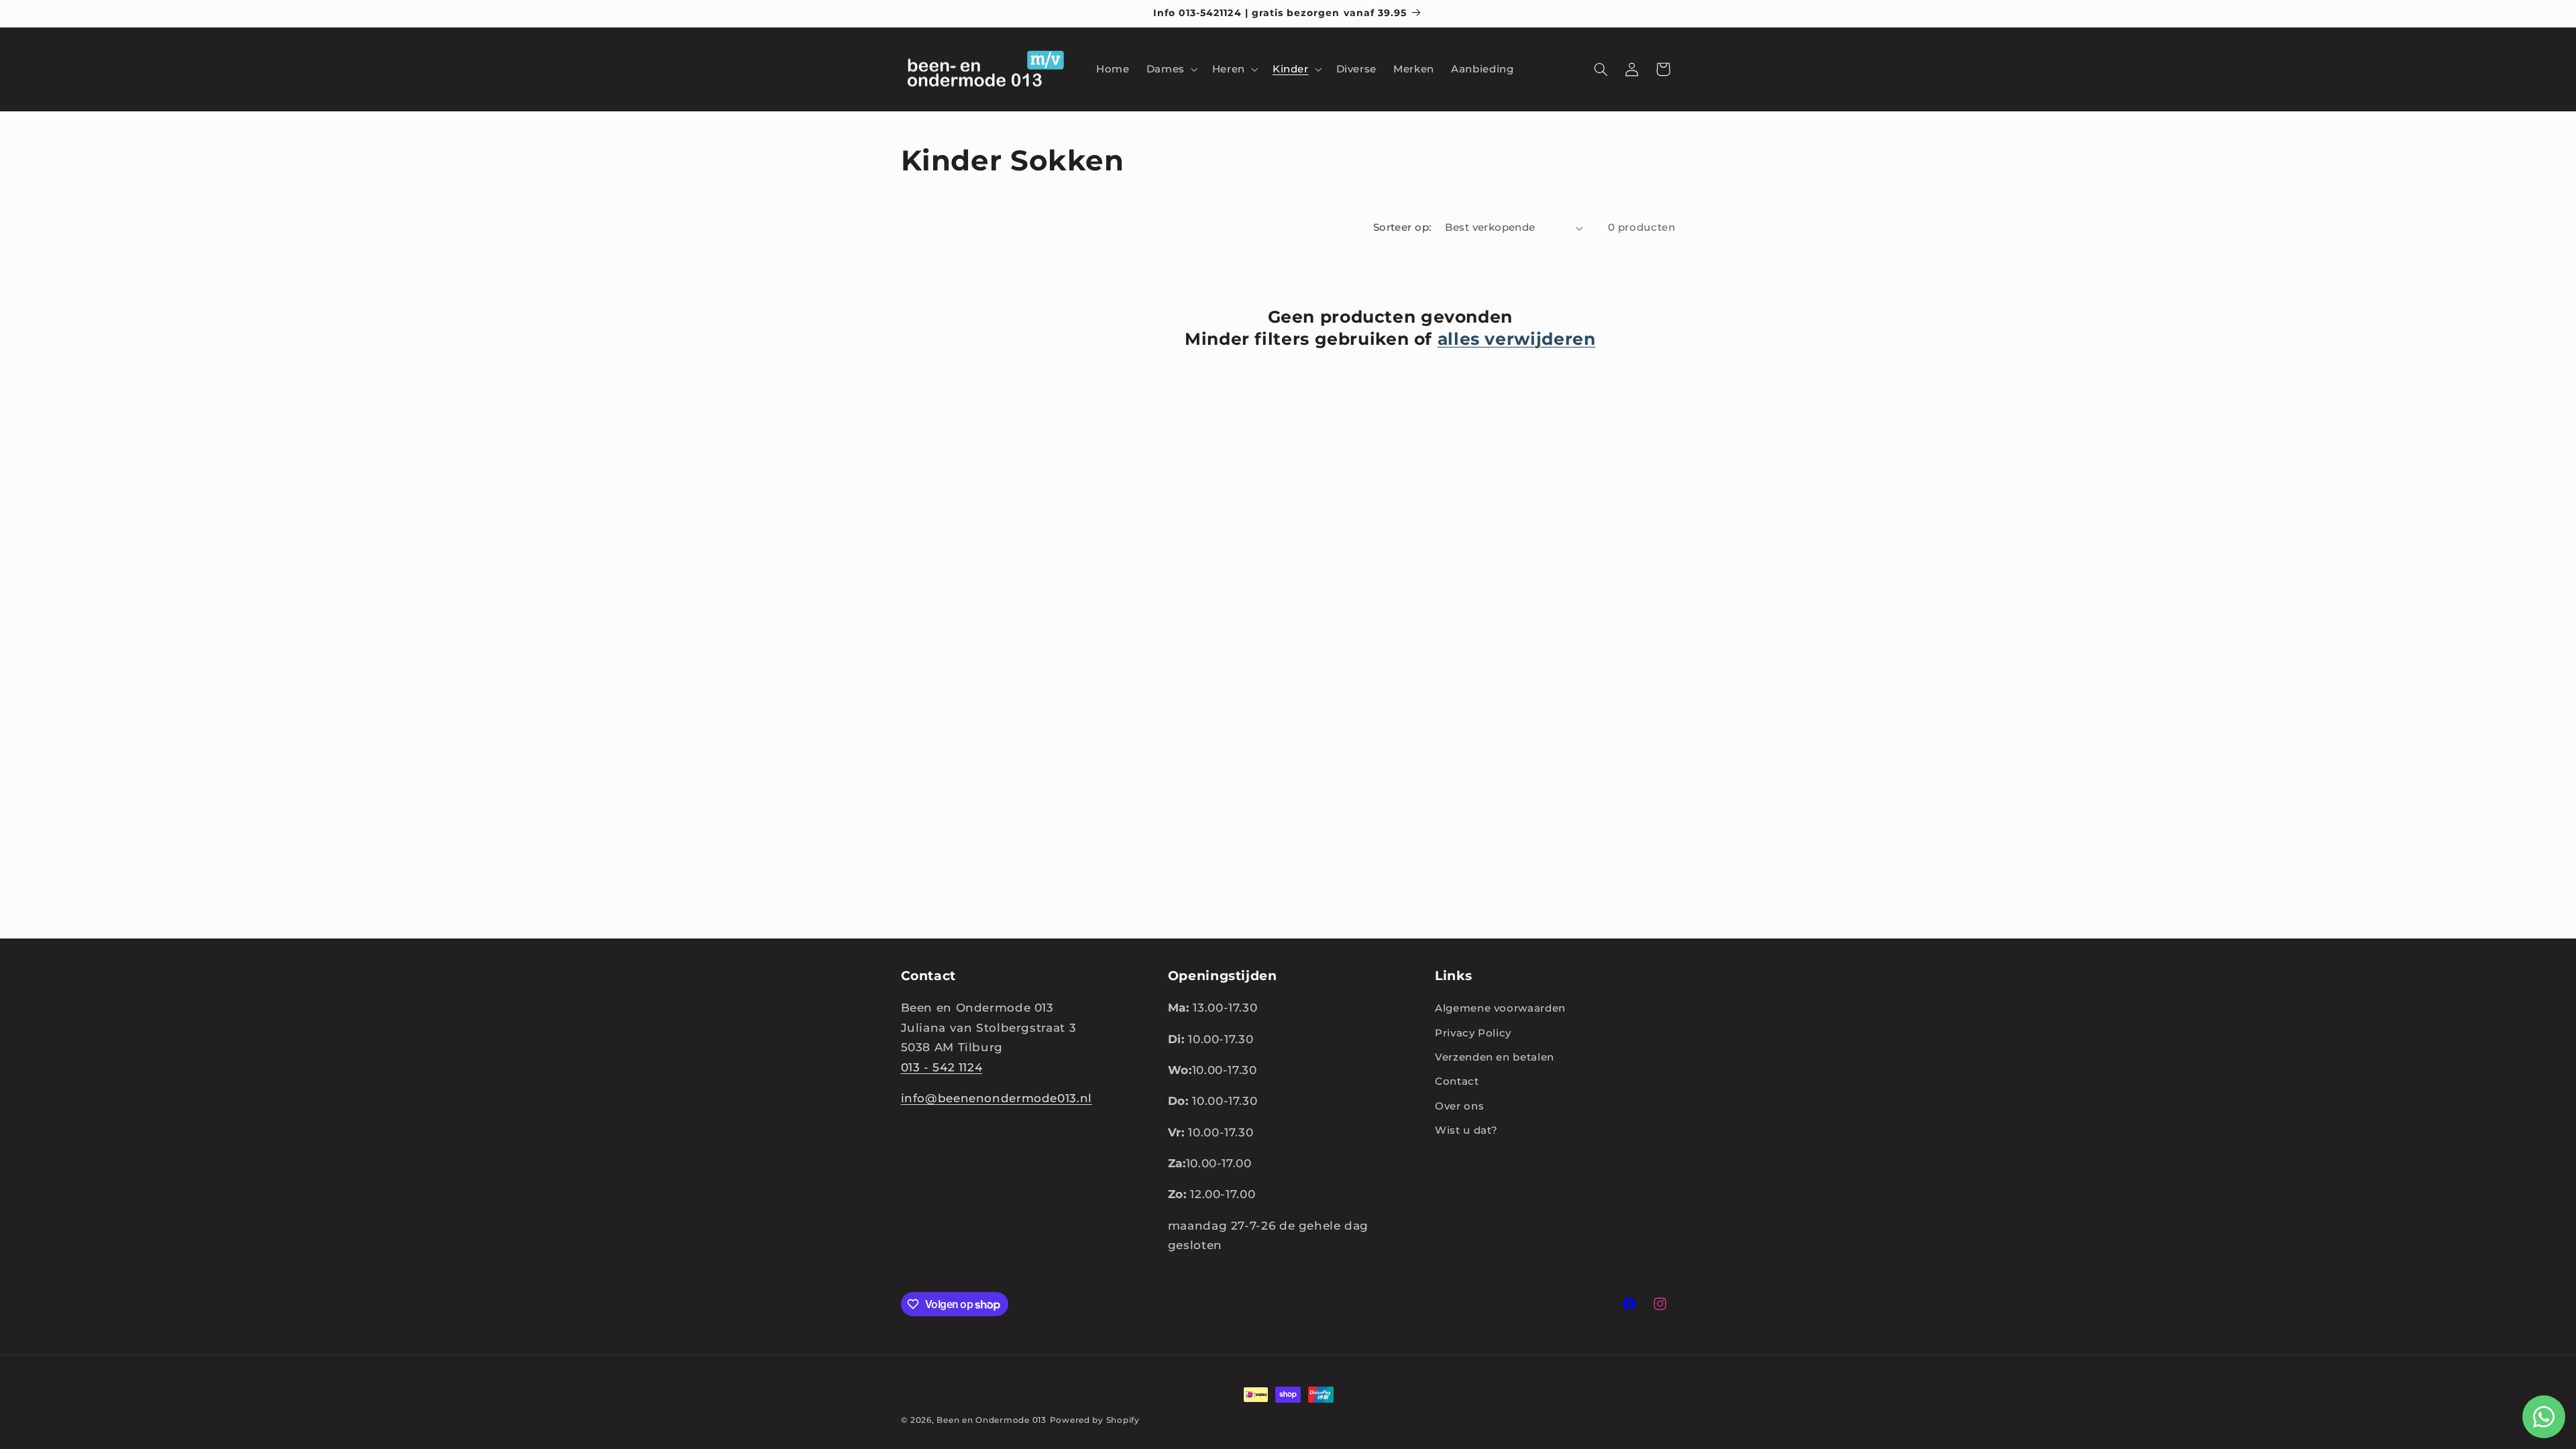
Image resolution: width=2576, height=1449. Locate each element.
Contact (1457, 1081)
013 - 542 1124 (942, 1067)
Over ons (1459, 1106)
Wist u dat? (1466, 1130)
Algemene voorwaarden (1500, 1008)
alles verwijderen (1517, 339)
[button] (1171, 69)
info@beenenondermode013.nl (997, 1098)
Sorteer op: (1402, 227)
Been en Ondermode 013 (991, 1420)
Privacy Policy (1473, 1033)
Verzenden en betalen (1495, 1057)
